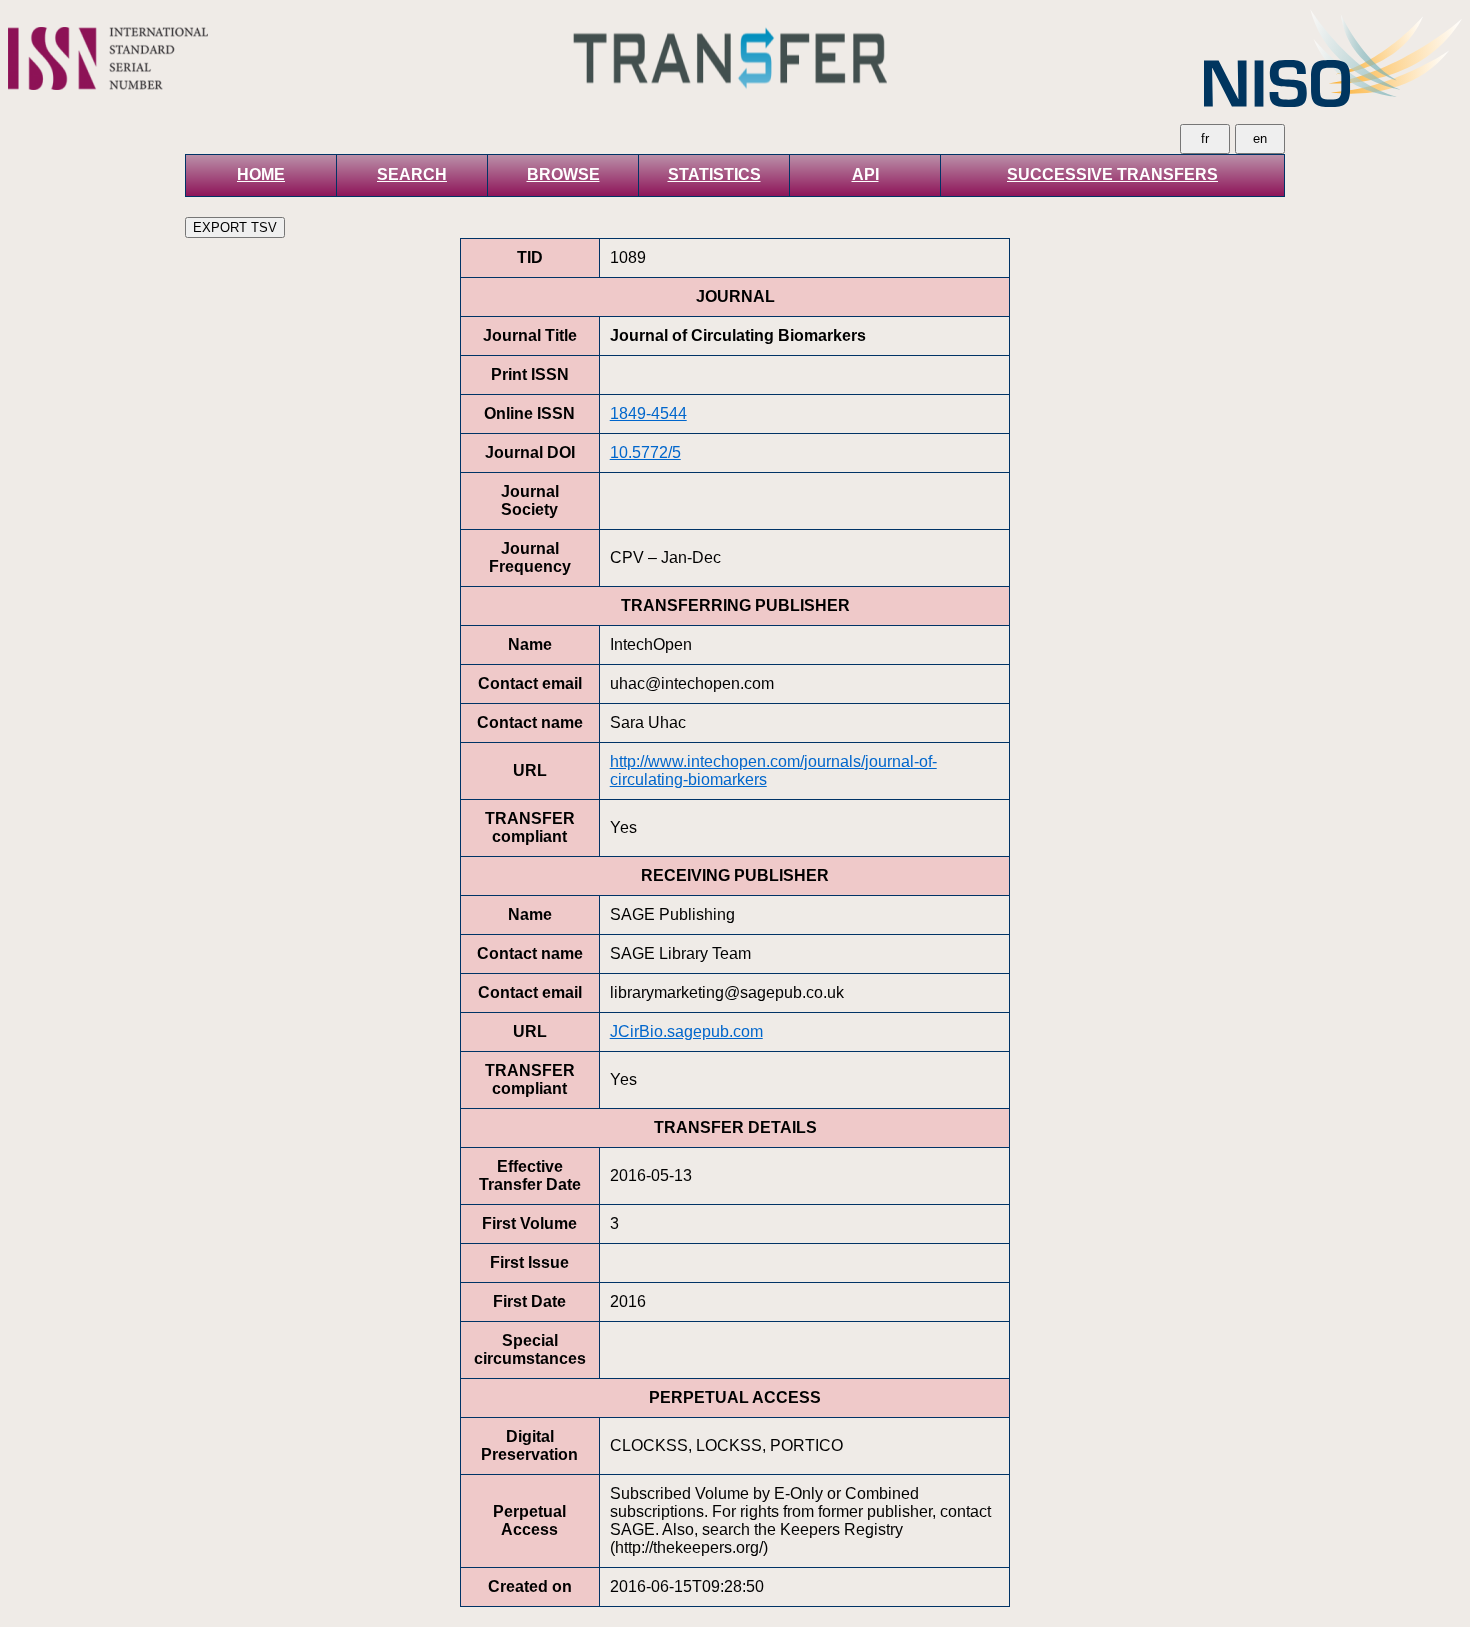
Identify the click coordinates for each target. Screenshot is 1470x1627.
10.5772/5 (645, 452)
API (865, 174)
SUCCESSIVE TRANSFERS (1112, 174)
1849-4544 (648, 413)
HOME (261, 174)
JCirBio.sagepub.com (686, 1031)
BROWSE (563, 174)
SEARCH (412, 174)
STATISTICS (714, 174)
